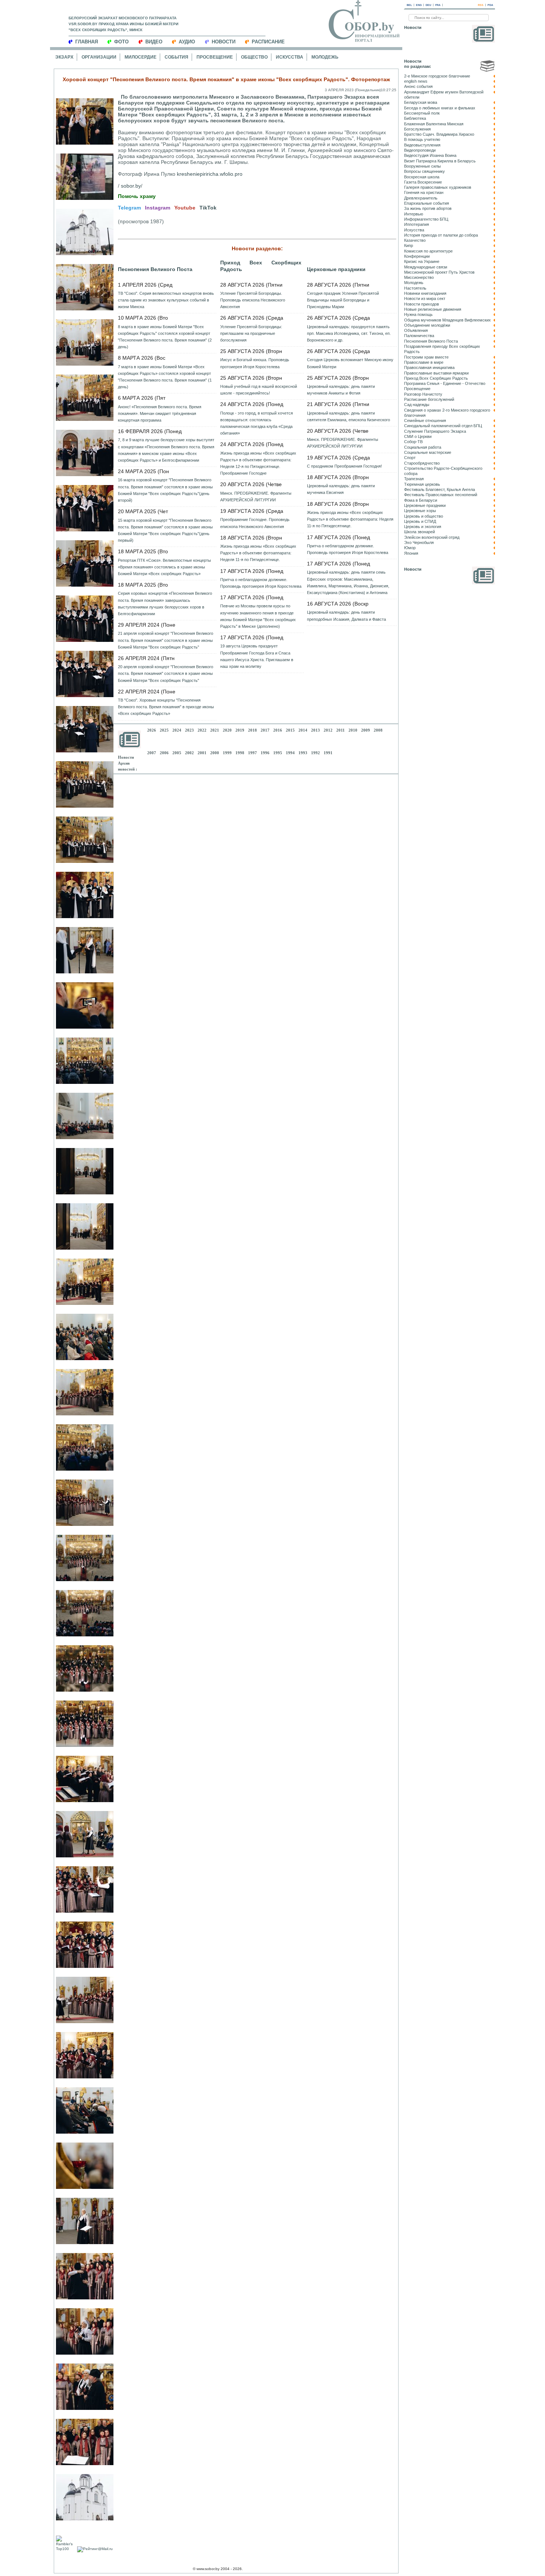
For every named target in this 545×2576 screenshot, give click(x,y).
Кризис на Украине (422, 261)
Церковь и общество (424, 516)
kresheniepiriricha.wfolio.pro (210, 174)
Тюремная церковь (422, 484)
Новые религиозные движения (433, 309)
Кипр (409, 245)
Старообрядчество (422, 463)
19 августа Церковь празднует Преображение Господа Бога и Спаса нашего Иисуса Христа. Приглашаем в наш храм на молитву (257, 656)
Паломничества (419, 336)
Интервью (414, 214)
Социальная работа (423, 447)
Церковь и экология (423, 527)
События (176, 57)
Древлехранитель (421, 198)
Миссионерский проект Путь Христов (439, 272)
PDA (490, 5)
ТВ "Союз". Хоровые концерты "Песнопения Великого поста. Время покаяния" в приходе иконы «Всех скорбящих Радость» (166, 707)
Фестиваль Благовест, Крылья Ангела (440, 489)
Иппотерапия (417, 224)
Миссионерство (419, 277)
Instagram (158, 208)
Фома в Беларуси (421, 500)
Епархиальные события (427, 203)
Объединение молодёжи (427, 325)
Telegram (129, 208)
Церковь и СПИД (420, 521)
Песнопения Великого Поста (155, 269)
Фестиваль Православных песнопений (441, 495)
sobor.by (131, 186)
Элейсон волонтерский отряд (432, 537)
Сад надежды (417, 405)
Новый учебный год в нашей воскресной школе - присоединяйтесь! (259, 390)
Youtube (185, 208)
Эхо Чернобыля (419, 542)
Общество (254, 57)
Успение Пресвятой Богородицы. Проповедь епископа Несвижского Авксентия (253, 300)
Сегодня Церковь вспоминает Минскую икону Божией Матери (350, 363)
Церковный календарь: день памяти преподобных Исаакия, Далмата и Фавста (346, 616)
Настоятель (415, 288)
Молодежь (325, 57)
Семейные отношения (425, 420)
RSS (481, 5)
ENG (419, 5)
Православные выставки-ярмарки (436, 373)
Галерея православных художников (438, 187)
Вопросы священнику (425, 171)
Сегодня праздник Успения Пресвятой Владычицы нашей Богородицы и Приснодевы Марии (343, 300)
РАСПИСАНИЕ (268, 42)
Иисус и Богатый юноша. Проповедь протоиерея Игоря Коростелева (255, 363)
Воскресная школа (422, 177)
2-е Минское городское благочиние (437, 76)
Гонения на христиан (424, 192)
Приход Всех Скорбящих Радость (261, 266)
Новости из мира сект (425, 299)
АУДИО (187, 42)
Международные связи (426, 267)
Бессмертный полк (422, 113)
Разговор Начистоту (423, 394)
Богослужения (417, 129)
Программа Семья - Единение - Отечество (445, 383)
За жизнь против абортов (428, 208)
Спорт (410, 458)
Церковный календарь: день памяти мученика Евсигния (341, 489)
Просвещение (215, 57)
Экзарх (64, 57)
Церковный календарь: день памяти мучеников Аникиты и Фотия (341, 390)
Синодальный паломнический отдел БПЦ (443, 426)
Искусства (290, 57)
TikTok (208, 208)
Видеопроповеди (420, 150)
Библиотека (415, 118)
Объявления (416, 330)
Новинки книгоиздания (425, 293)
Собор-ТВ (413, 442)
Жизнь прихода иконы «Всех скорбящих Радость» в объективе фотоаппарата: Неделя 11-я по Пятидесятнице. (258, 553)
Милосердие (141, 57)
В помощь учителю (422, 139)
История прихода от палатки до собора (441, 235)
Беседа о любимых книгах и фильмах (440, 108)
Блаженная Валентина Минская (434, 124)
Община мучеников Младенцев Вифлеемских (447, 320)
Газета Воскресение (423, 182)
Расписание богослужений (429, 399)
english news (416, 81)
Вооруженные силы (422, 166)
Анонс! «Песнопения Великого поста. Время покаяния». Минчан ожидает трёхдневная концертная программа (160, 413)
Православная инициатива (429, 367)
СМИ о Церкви (418, 436)
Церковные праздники (336, 269)
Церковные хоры (420, 511)
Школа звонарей (420, 532)
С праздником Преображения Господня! (344, 466)
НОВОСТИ (224, 42)
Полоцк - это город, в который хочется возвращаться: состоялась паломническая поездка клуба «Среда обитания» (257, 423)
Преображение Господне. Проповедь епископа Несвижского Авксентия (255, 523)
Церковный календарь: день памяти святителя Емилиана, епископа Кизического (349, 416)
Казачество (415, 240)
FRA (438, 5)
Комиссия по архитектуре (428, 251)
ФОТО (121, 42)
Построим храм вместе (426, 357)
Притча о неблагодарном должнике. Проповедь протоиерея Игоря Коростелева (261, 583)
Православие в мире (424, 362)
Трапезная (414, 479)
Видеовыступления (422, 145)
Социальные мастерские (428, 452)
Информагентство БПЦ (426, 219)
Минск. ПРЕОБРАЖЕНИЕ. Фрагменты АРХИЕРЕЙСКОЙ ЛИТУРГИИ (256, 497)
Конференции (417, 256)
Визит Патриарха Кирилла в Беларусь (440, 161)
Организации (99, 57)
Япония (411, 553)
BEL (409, 5)
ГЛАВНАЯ (87, 42)
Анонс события (418, 86)
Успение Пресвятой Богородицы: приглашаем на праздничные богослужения (251, 333)
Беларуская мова (421, 102)
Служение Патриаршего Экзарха (435, 431)
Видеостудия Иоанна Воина (430, 155)
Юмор (410, 548)
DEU (428, 5)
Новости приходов (422, 304)
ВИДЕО (154, 42)
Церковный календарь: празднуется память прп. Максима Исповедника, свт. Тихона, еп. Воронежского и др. (349, 333)
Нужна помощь (418, 314)
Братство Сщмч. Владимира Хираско (439, 134)
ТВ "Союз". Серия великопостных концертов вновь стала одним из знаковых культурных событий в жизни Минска (166, 300)
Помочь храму (137, 196)
